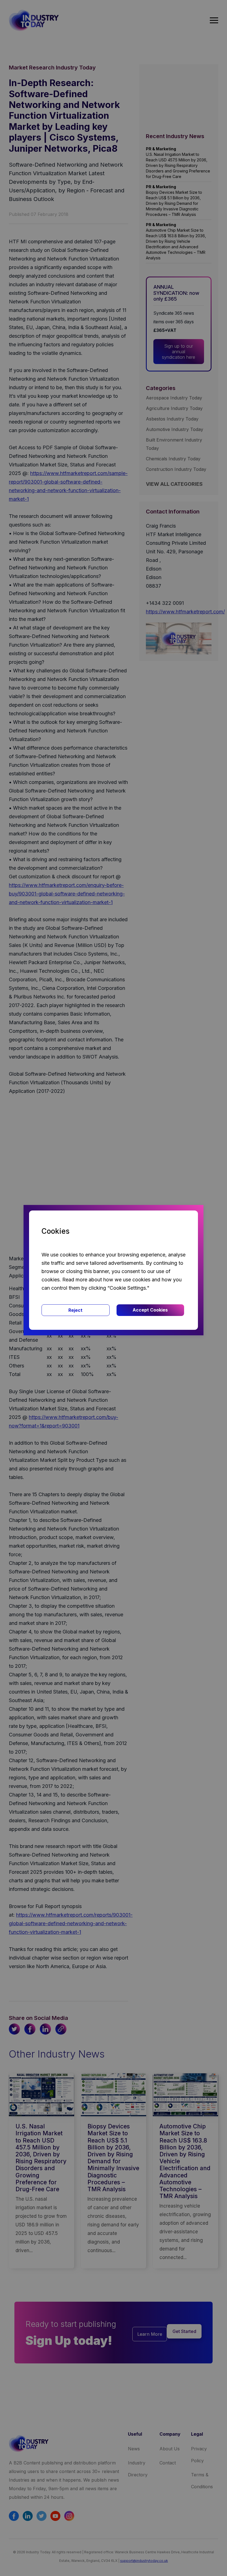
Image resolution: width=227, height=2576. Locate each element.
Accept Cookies (150, 1310)
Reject (75, 1310)
